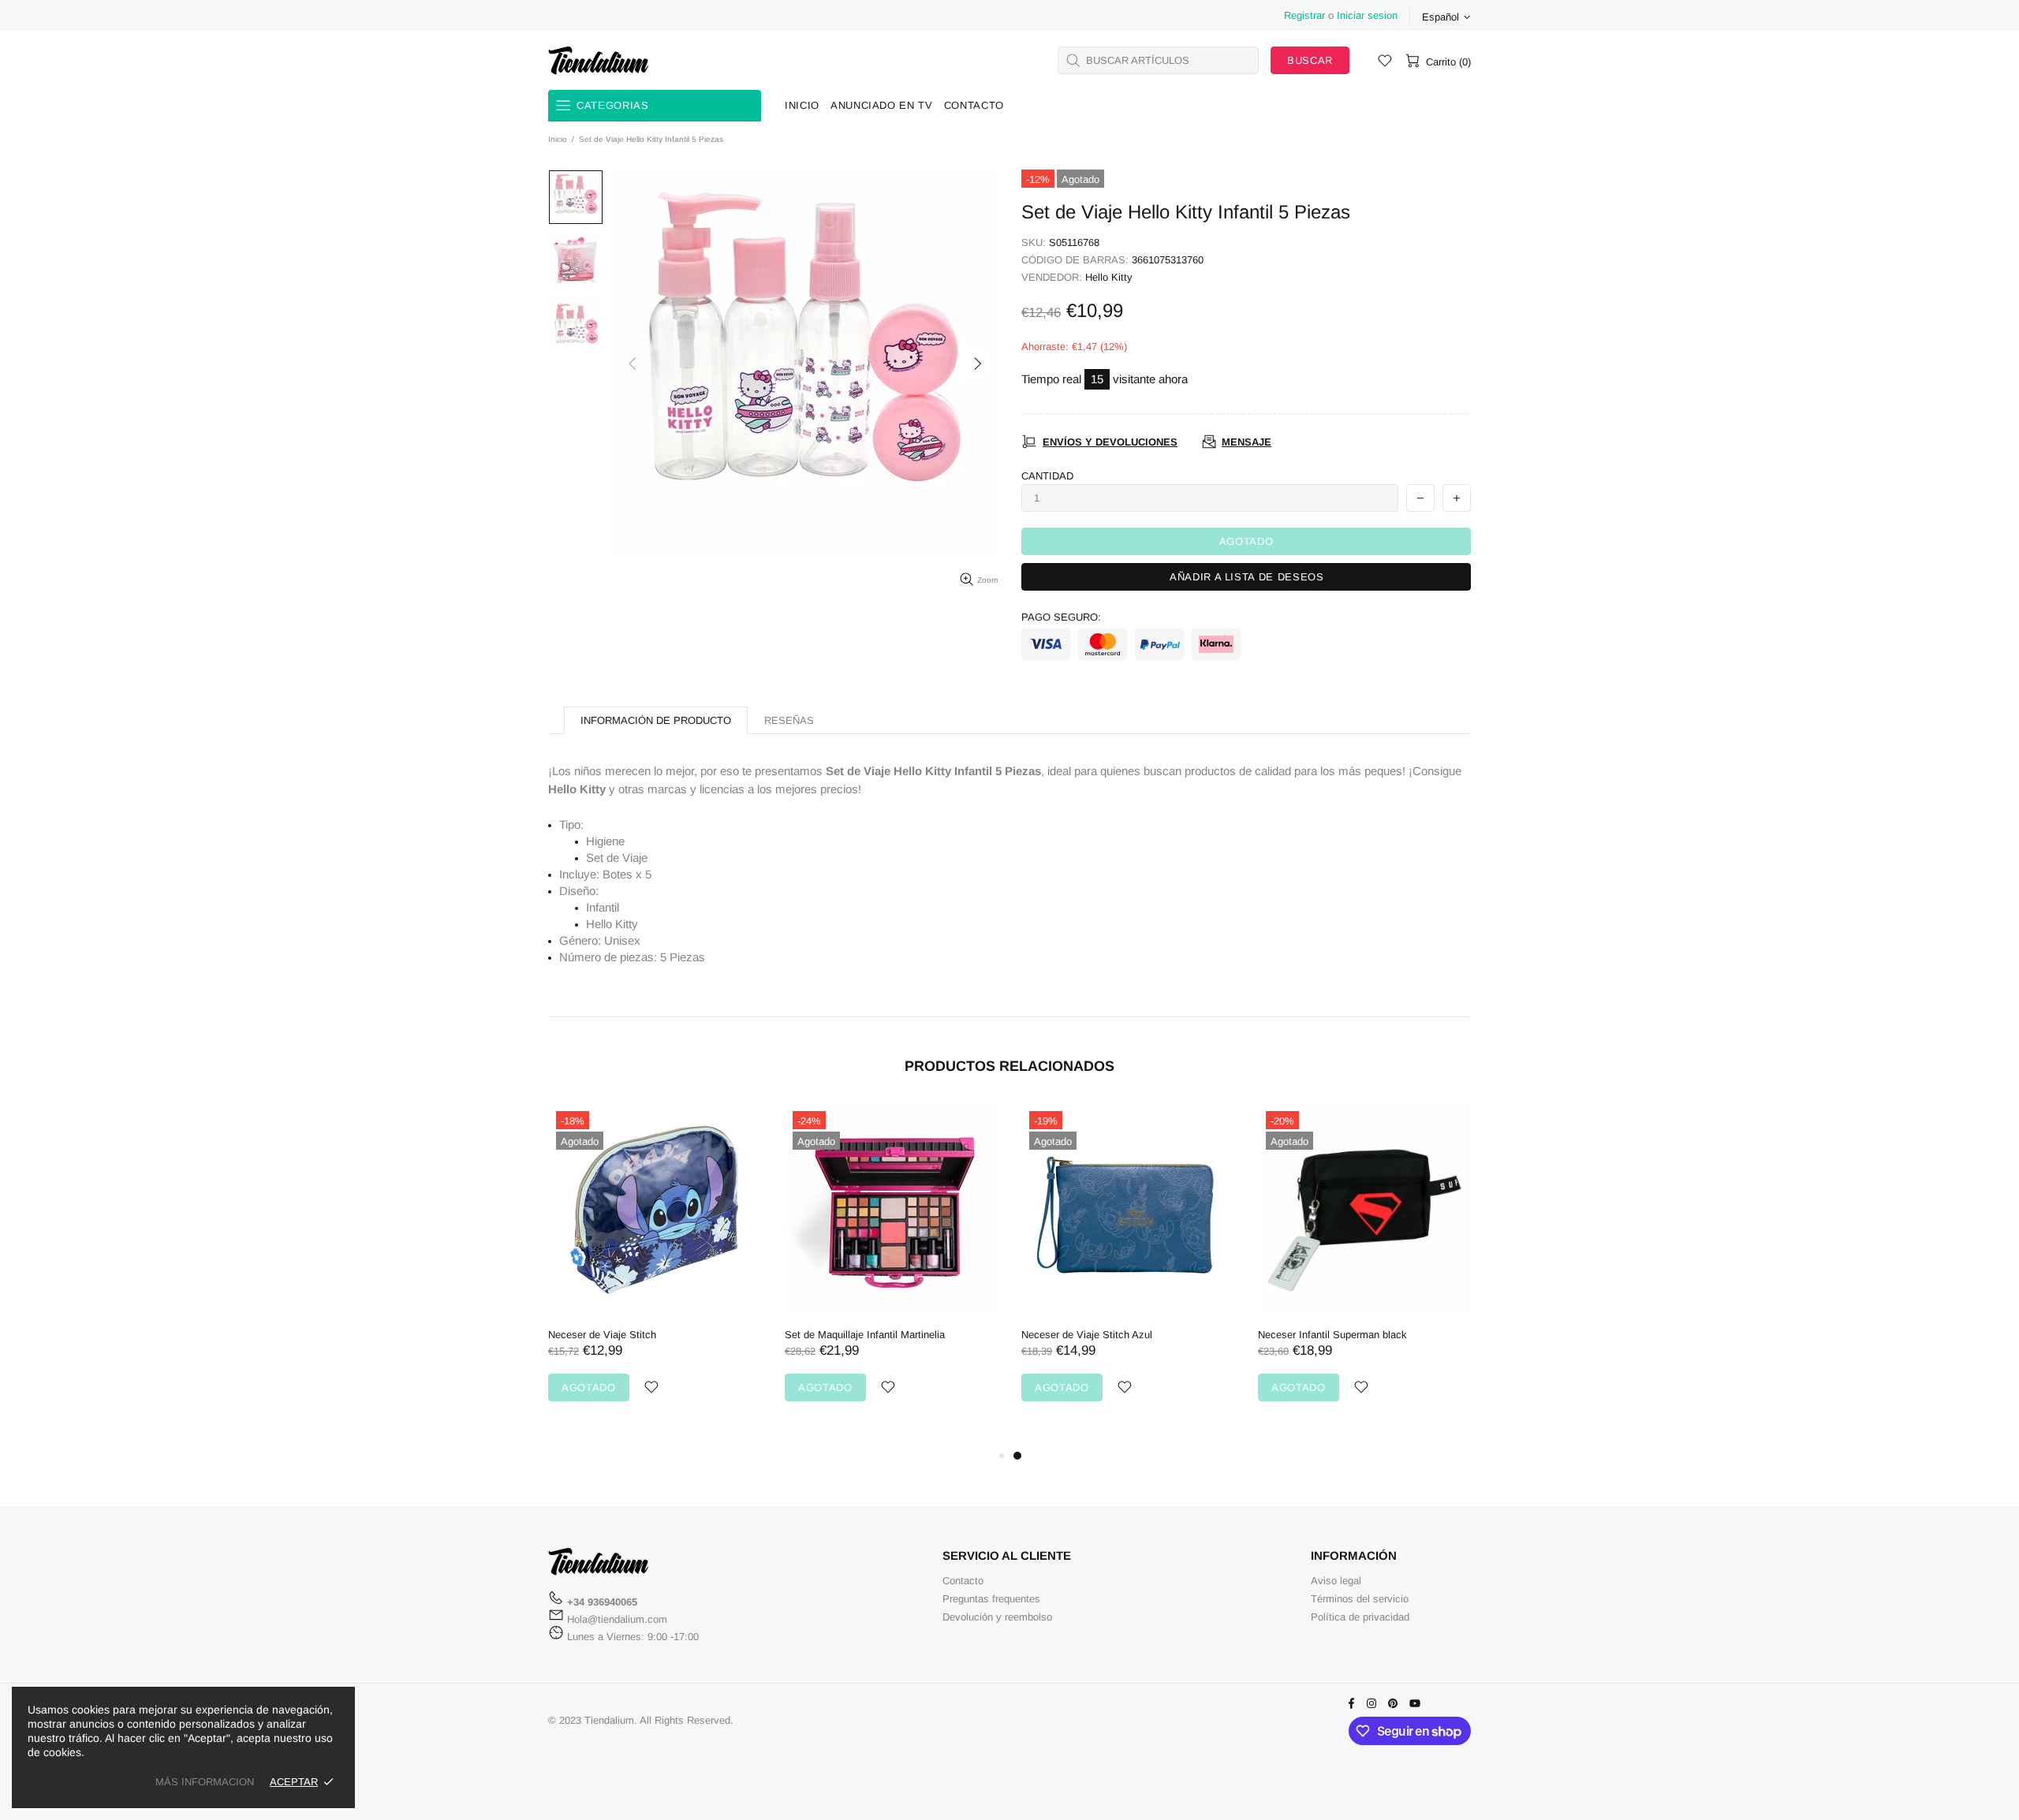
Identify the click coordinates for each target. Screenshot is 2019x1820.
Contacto (963, 1581)
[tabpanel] (1128, 1268)
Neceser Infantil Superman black (1332, 1335)
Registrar (1304, 15)
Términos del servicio (1360, 1599)
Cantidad (1047, 476)
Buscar (1310, 60)
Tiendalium (599, 60)
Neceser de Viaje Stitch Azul (1087, 1335)
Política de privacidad (1360, 1617)
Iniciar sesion (1367, 15)
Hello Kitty (1109, 277)
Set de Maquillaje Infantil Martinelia (865, 1335)
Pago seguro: (1061, 617)
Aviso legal (1336, 1581)
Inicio (558, 139)
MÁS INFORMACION (205, 1782)
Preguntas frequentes (991, 1599)
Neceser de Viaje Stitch (602, 1335)
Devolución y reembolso (997, 1617)
